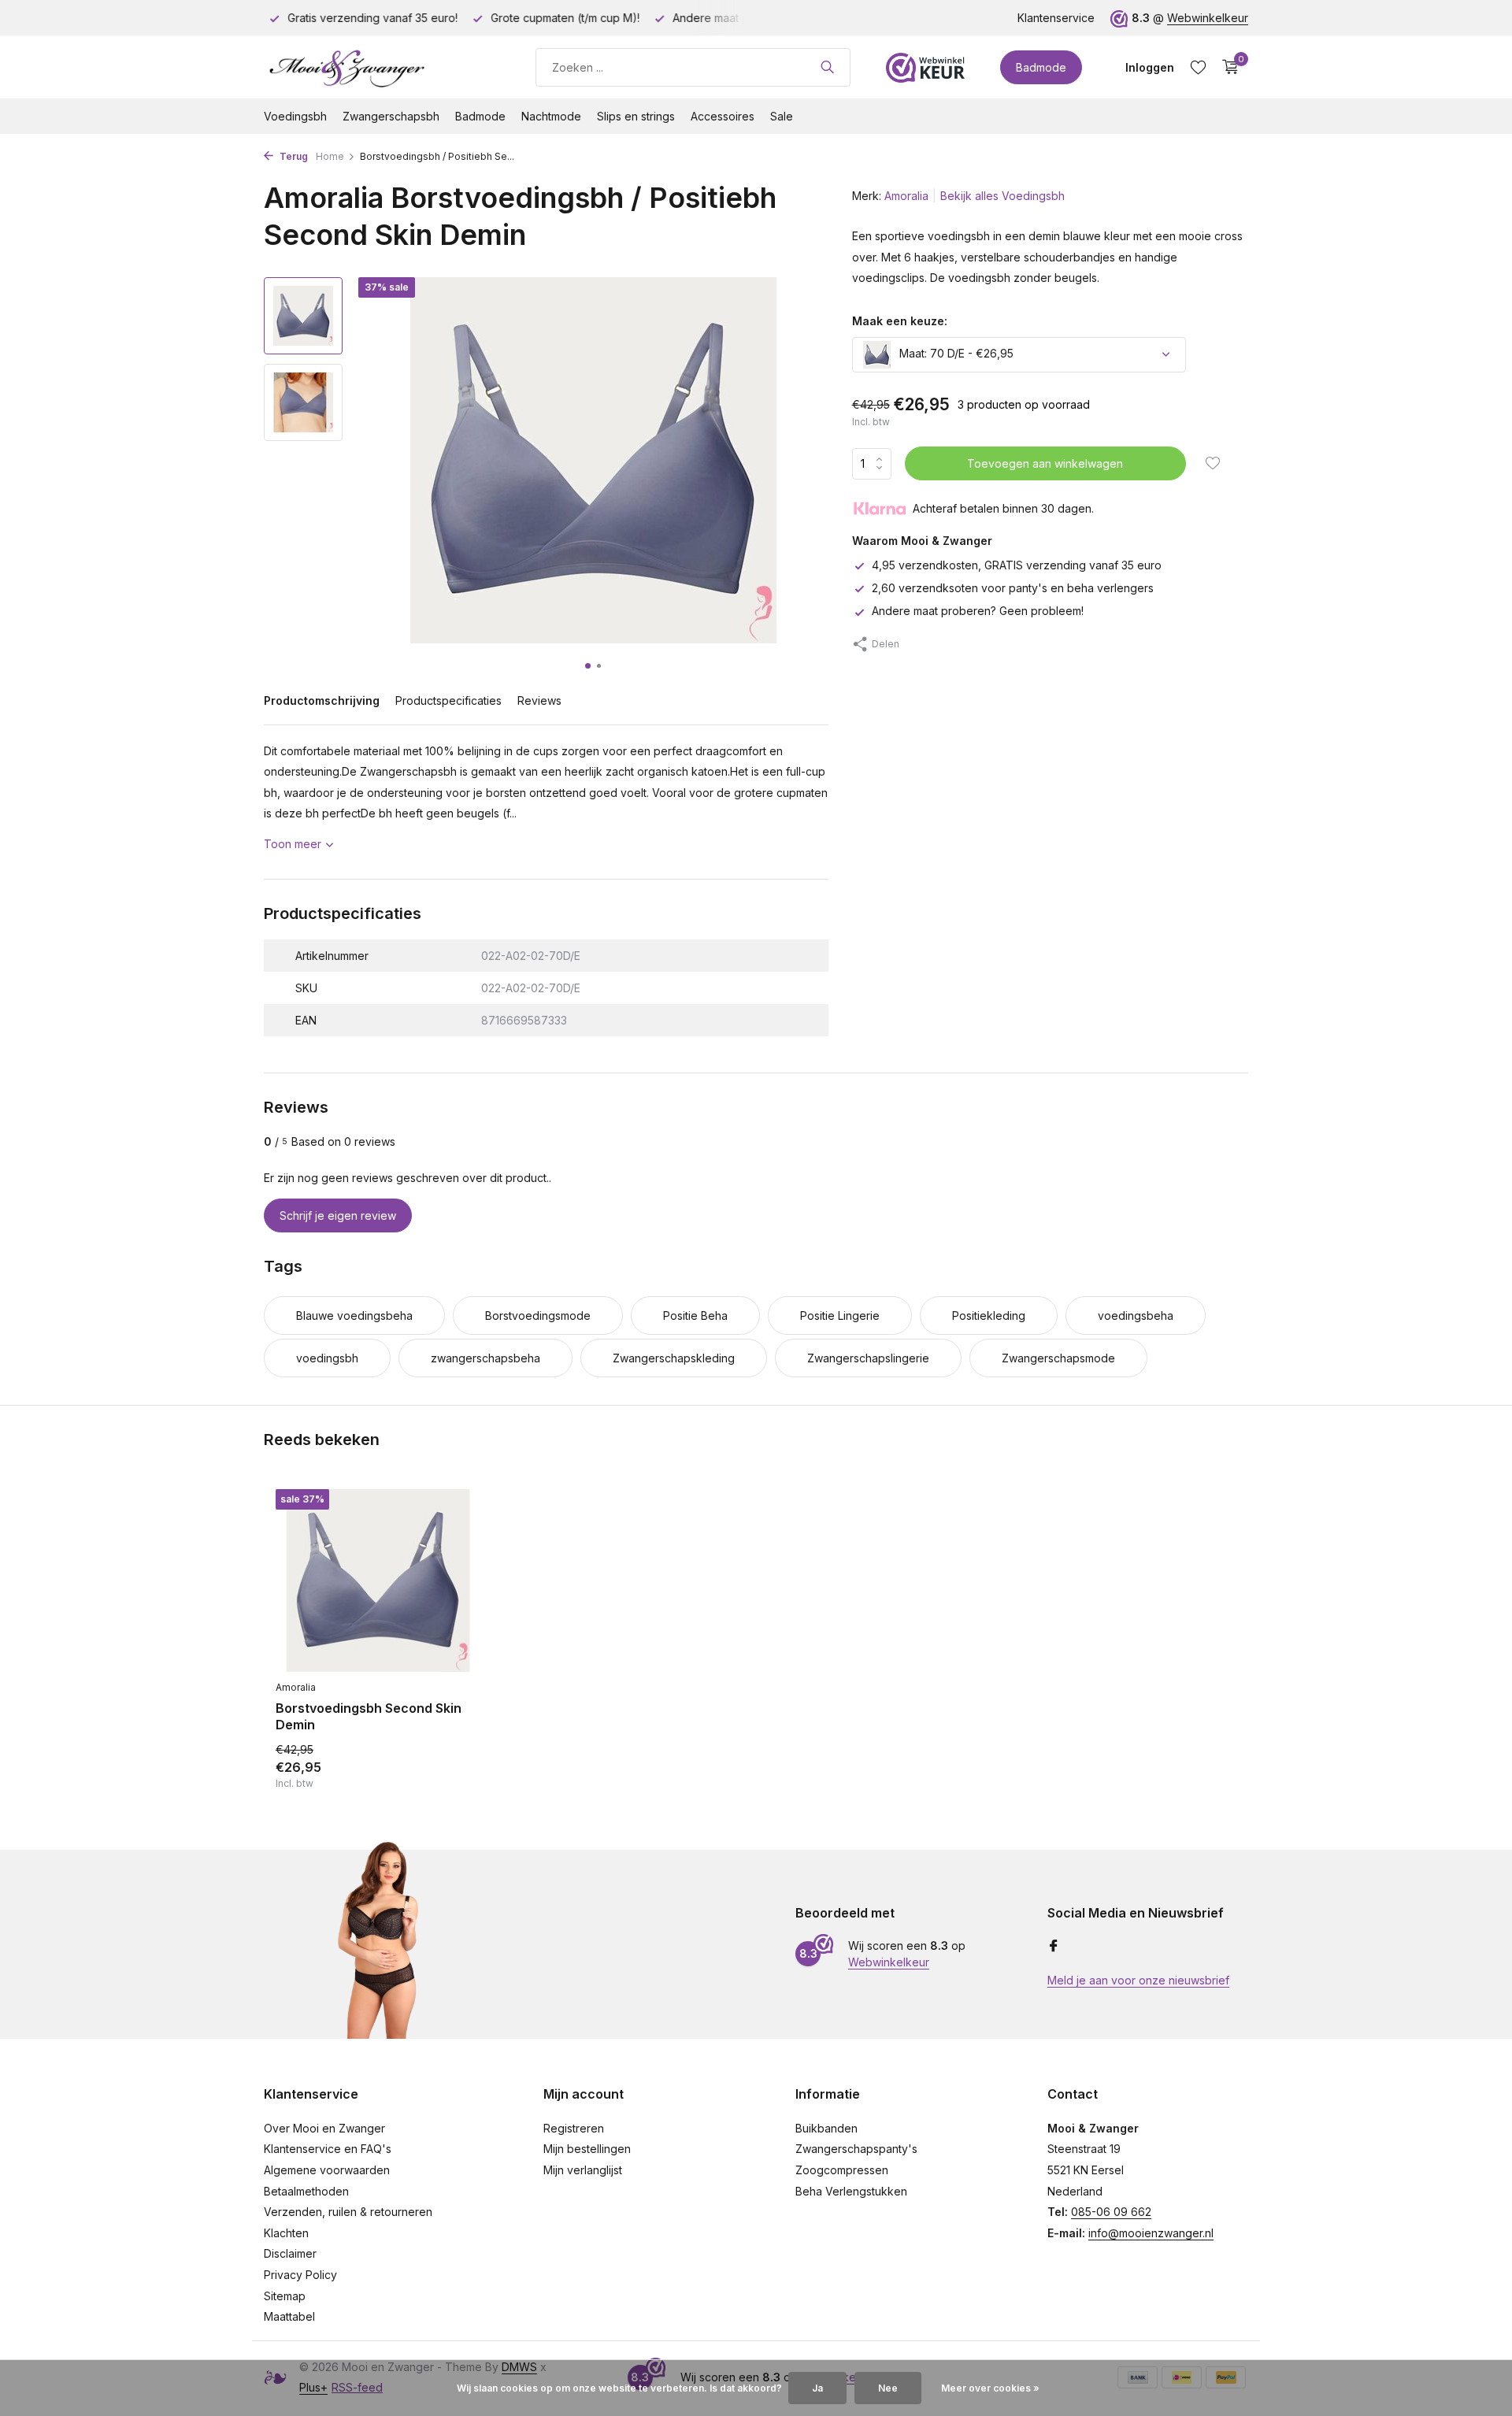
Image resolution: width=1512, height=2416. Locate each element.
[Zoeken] (827, 67)
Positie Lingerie (840, 1315)
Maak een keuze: (900, 321)
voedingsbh (327, 1358)
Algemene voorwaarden (327, 2170)
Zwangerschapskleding (674, 1358)
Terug (293, 156)
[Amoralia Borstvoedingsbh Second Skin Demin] (378, 1581)
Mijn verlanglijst (583, 2170)
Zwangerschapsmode (1058, 1358)
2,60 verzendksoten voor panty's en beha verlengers (1013, 588)
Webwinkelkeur (1208, 18)
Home (330, 156)
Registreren (574, 2128)
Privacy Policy (300, 2275)
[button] (588, 666)
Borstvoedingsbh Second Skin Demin (369, 1716)
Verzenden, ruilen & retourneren (348, 2212)
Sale (782, 116)
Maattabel (289, 2316)
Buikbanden (826, 2128)
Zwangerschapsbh (391, 116)
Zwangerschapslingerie (868, 1358)
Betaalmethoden (306, 2191)
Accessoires (723, 116)
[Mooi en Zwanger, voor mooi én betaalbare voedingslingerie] (382, 67)
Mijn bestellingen (587, 2149)
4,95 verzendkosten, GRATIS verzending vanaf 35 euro (1017, 565)
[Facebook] (1054, 1947)
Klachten (286, 2233)
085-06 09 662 (1111, 2212)
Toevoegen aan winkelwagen (1045, 463)
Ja (817, 2388)
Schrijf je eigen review (338, 1215)
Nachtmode (551, 116)
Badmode (1041, 67)
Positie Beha (695, 1315)
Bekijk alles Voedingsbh (1002, 196)
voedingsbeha (1136, 1315)
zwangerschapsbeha (485, 1358)
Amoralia (906, 196)
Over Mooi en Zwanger (324, 2128)
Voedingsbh (295, 116)
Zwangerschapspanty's (856, 2149)
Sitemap (285, 2296)
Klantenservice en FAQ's (328, 2149)
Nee (888, 2388)
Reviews (539, 700)
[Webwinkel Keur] (925, 67)
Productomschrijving (322, 700)
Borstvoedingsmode (538, 1315)
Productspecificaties (448, 700)
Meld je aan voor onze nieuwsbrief (1138, 1980)
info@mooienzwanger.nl (1151, 2233)
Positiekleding (989, 1315)
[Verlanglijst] (1198, 67)
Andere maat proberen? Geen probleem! (978, 611)
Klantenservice (1056, 18)
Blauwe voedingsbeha (354, 1315)
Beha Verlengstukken (851, 2191)
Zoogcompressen (842, 2170)
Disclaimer (290, 2253)
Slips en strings (636, 116)
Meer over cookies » (990, 2388)
